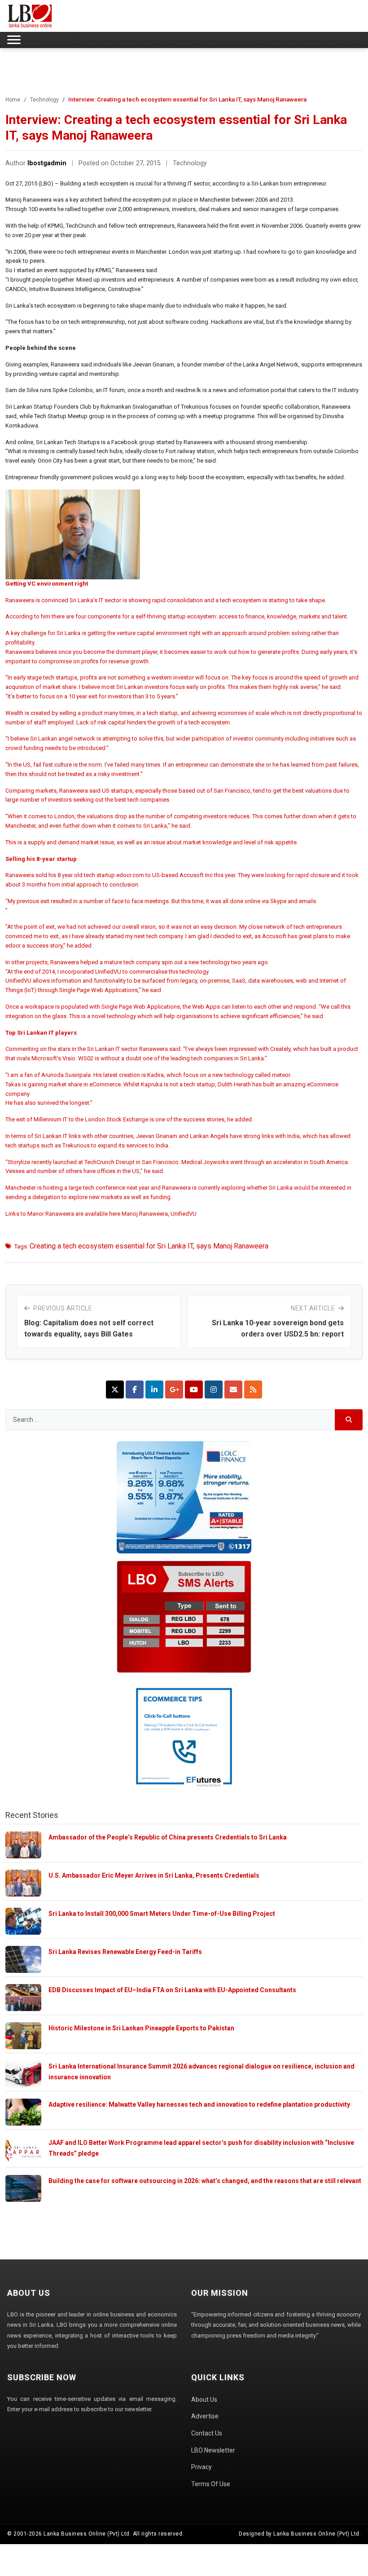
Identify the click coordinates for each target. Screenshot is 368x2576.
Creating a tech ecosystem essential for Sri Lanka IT (111, 1246)
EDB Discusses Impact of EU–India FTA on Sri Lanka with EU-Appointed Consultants (172, 1990)
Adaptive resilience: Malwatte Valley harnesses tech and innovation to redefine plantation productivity (199, 2104)
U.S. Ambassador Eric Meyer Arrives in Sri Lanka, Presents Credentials (154, 1875)
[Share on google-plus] (174, 1389)
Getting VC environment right (47, 584)
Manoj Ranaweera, (146, 1214)
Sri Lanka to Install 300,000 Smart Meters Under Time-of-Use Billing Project (162, 1914)
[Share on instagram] (214, 1389)
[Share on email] (233, 1389)
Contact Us (207, 2433)
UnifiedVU (184, 1214)
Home (13, 100)
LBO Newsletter (213, 2450)
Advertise (205, 2416)
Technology (44, 100)
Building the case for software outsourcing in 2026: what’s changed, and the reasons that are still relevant (205, 2181)
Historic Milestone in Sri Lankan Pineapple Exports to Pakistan (141, 2028)
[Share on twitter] (115, 1389)
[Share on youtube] (194, 1389)
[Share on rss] (253, 1389)
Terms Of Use (211, 2484)
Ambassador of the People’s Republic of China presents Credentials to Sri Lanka (168, 1837)
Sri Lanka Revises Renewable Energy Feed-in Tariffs (125, 1952)
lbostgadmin (47, 163)
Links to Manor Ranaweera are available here (64, 1214)
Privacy (202, 2467)
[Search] (349, 1420)
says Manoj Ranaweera (232, 1246)
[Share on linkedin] (154, 1389)
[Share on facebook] (135, 1389)
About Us (204, 2400)
